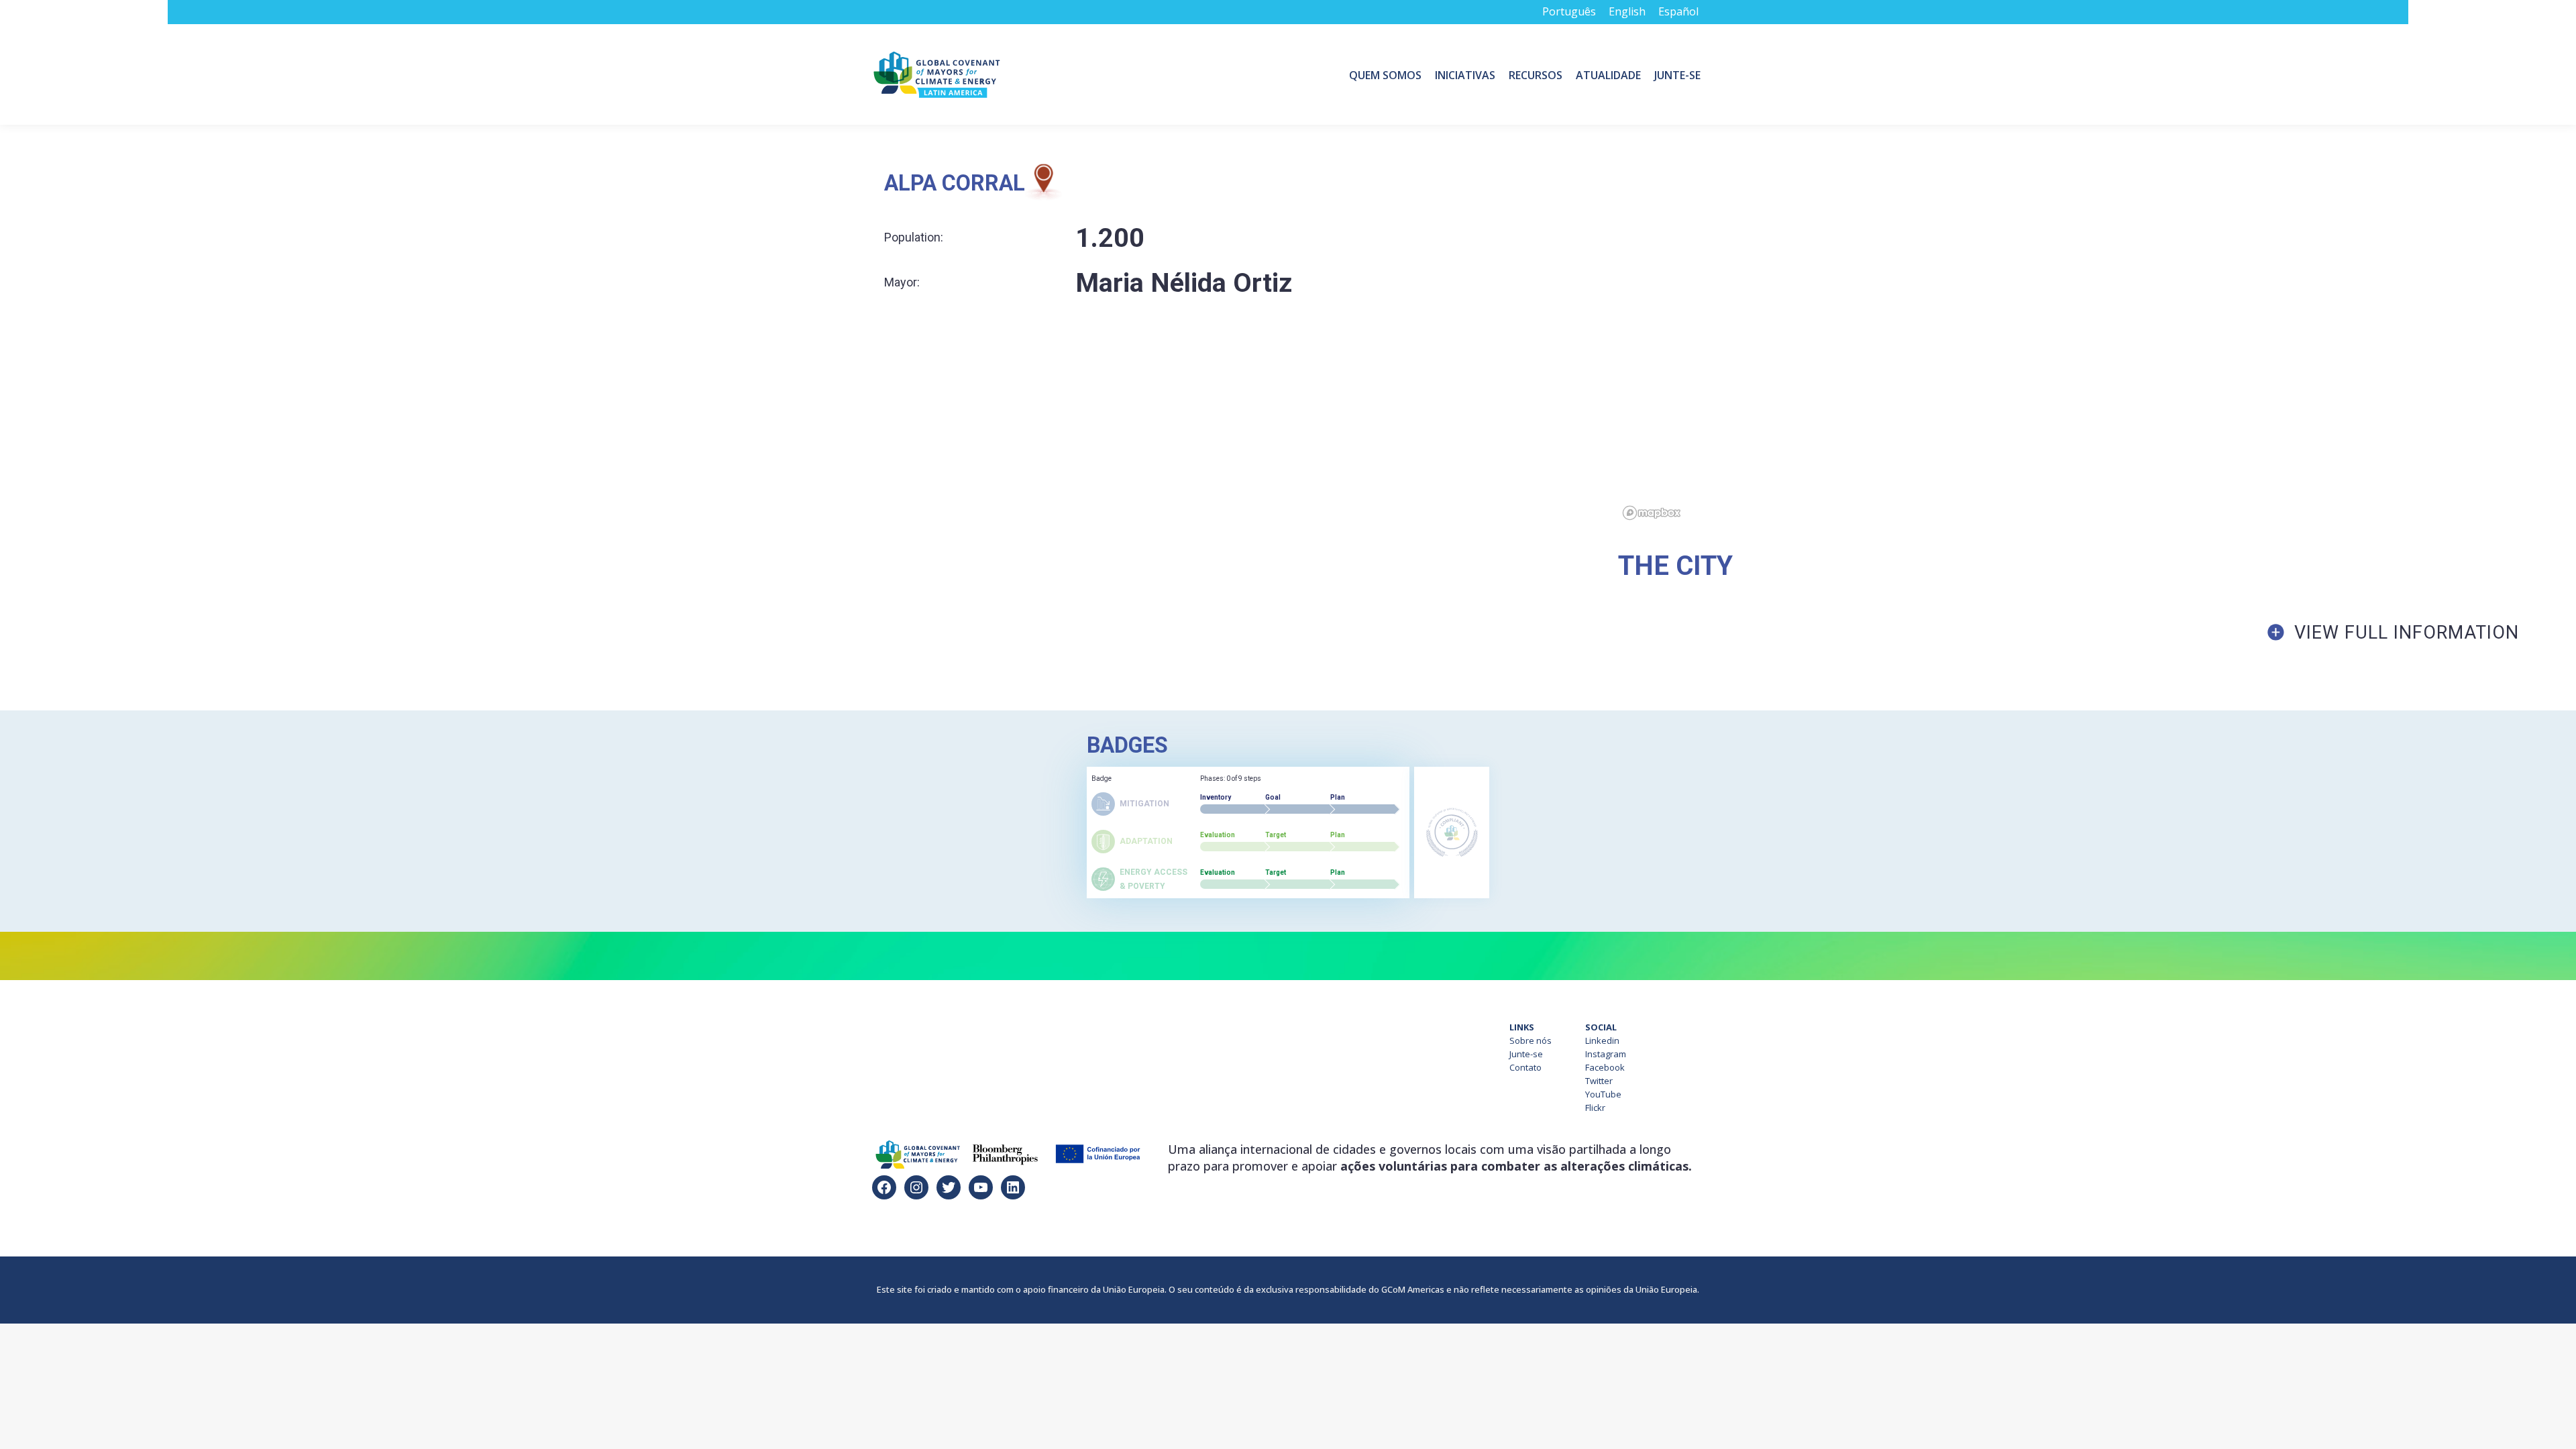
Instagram (1606, 1054)
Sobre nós (1531, 1040)
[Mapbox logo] (1652, 513)
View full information (2407, 633)
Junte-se (1526, 1054)
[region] (2097, 344)
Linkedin (1602, 1040)
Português (1569, 11)
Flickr (1595, 1108)
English (1627, 11)
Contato (1525, 1067)
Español (1678, 11)
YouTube (1603, 1094)
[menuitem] (1385, 74)
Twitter (1599, 1081)
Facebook (1605, 1067)
